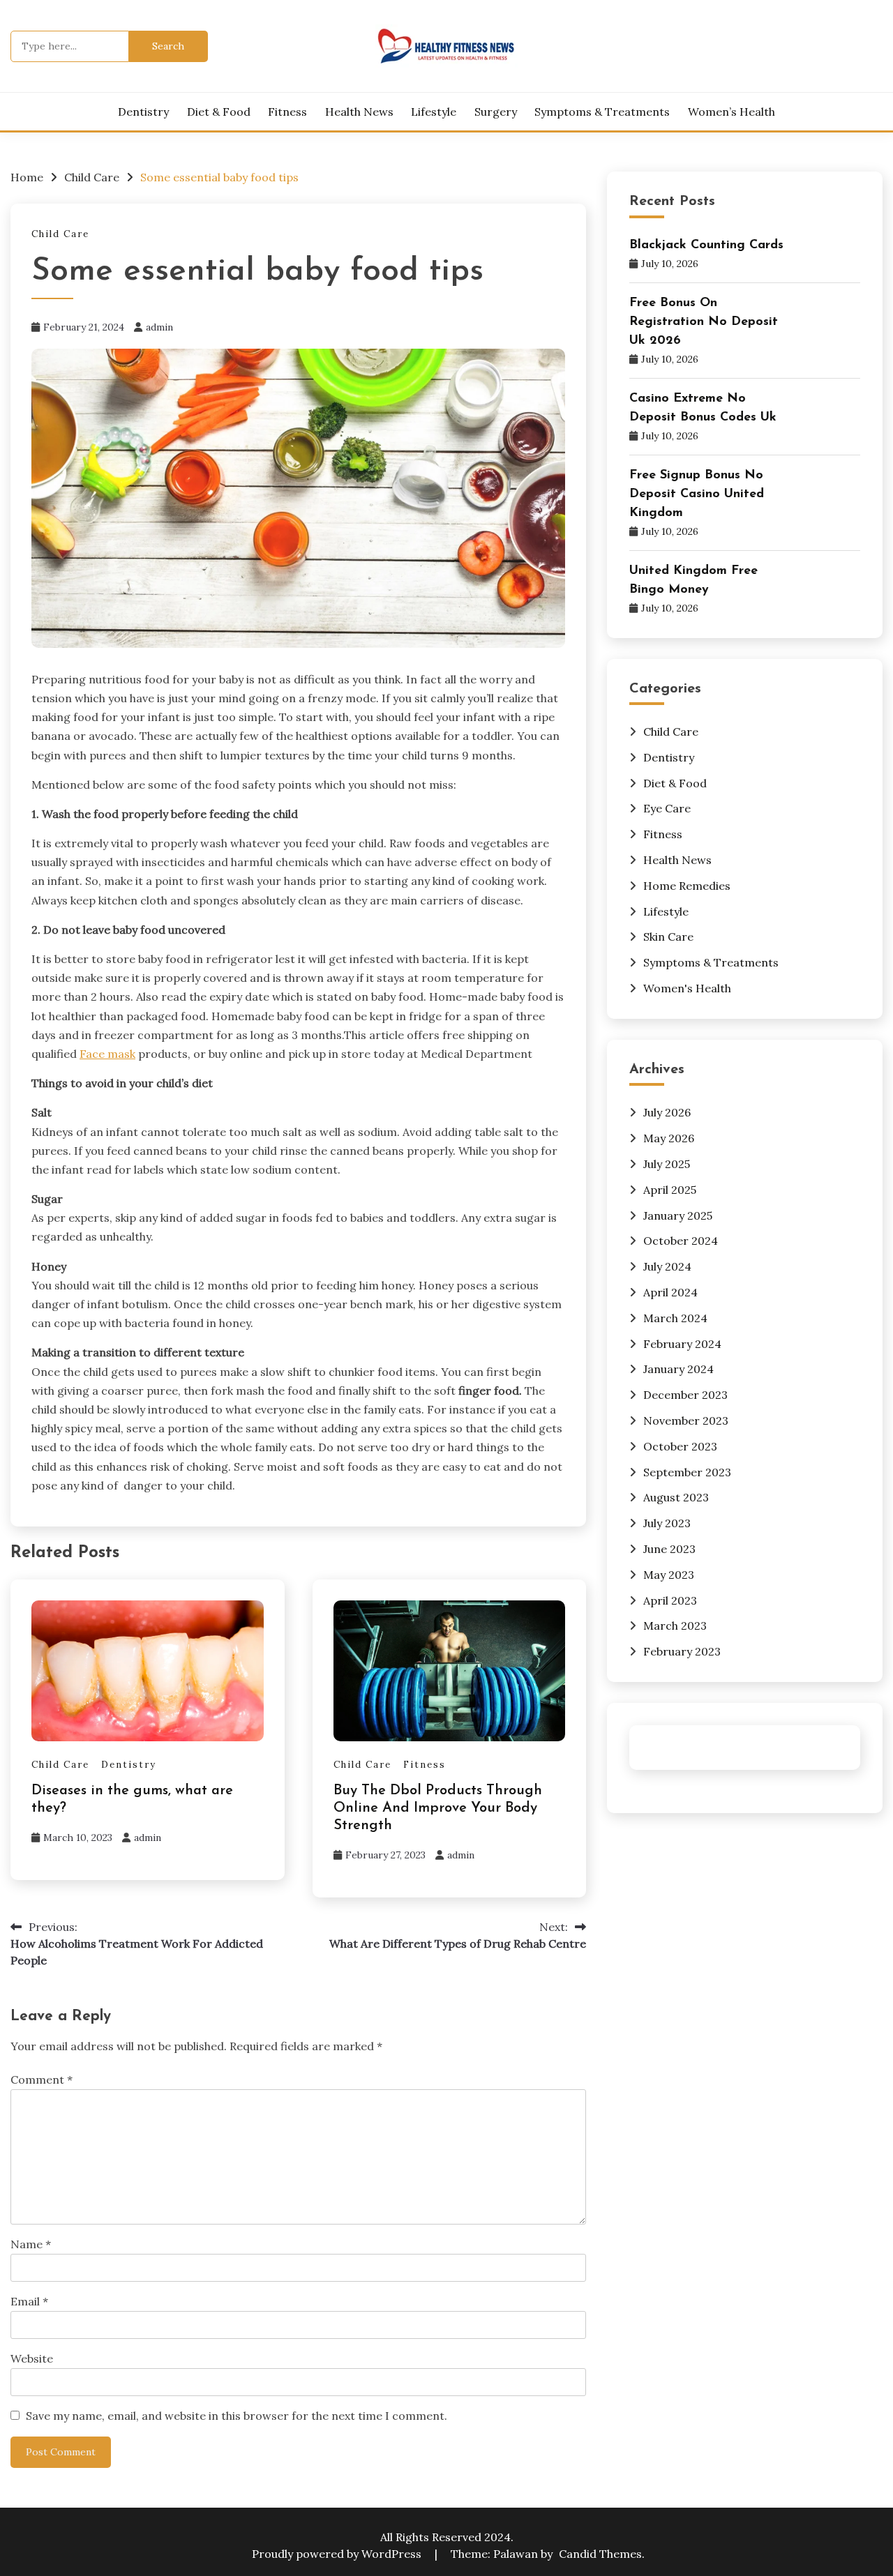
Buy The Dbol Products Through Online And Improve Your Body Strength (438, 1808)
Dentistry (143, 112)
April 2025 (670, 1190)
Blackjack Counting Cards (706, 245)
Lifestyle (434, 112)
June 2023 (669, 1549)
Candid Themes (600, 2554)
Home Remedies (687, 886)
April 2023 (670, 1600)
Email (29, 2301)
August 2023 (676, 1497)
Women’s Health (731, 112)
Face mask (107, 1054)
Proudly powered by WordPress (338, 2554)
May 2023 (669, 1575)
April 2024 (670, 1292)
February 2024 (682, 1344)
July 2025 (667, 1164)
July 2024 (667, 1266)
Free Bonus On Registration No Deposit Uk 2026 (704, 322)
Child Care (60, 234)
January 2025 (678, 1215)
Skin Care (668, 937)
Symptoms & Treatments (602, 112)
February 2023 (682, 1651)
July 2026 (667, 1112)
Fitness (287, 112)
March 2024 (675, 1318)
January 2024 (678, 1369)
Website (32, 2358)
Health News (359, 112)
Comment (42, 2079)
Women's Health (687, 988)
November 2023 (686, 1420)
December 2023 (685, 1395)
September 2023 (687, 1472)
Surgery (496, 112)
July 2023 (667, 1523)
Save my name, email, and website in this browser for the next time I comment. (237, 2416)
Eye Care (667, 808)
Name (31, 2244)
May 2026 (669, 1138)
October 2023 (680, 1446)
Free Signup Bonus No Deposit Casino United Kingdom (697, 494)
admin (159, 327)
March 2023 (675, 1626)
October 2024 (681, 1241)
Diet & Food (219, 112)
